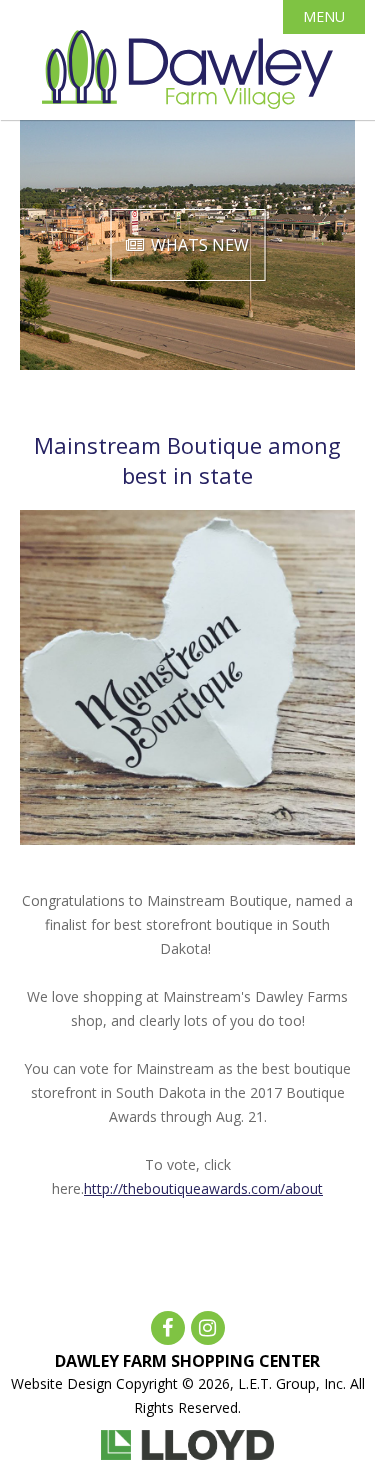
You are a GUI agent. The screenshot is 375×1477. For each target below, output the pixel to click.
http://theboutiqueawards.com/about (203, 1188)
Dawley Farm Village (187, 70)
